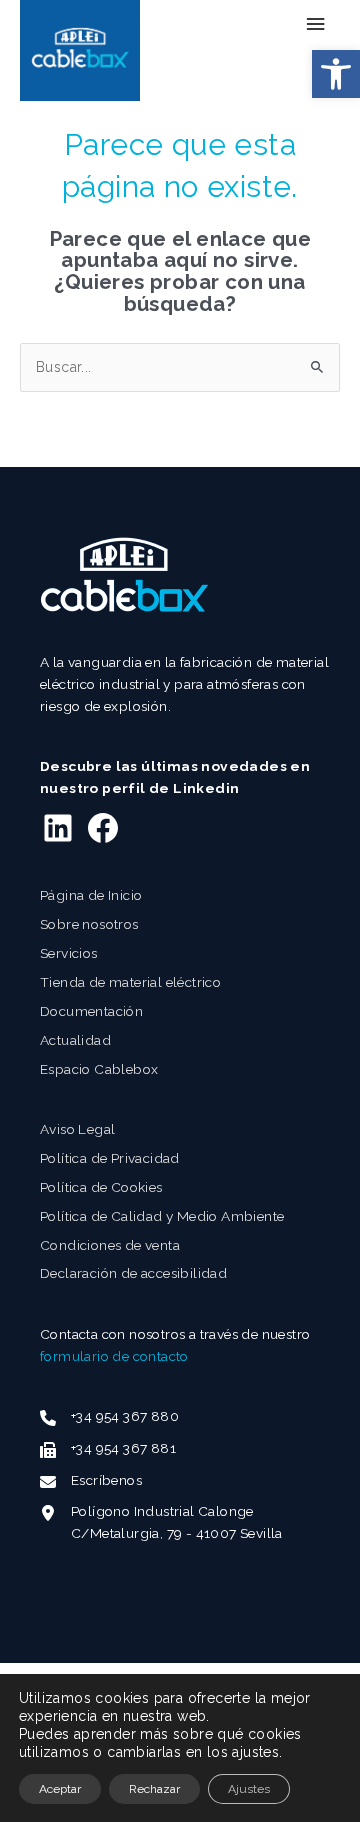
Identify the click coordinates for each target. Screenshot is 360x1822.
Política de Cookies (101, 1187)
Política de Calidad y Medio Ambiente (162, 1216)
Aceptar (60, 1789)
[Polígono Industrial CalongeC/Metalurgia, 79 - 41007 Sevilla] (161, 1523)
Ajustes (249, 1789)
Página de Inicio (91, 895)
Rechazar (154, 1789)
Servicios (69, 953)
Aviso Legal (77, 1129)
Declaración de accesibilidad (133, 1273)
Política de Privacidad (110, 1158)
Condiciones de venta (110, 1245)
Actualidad (75, 1040)
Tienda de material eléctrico (130, 982)
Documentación (91, 1011)
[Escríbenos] (91, 1481)
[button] (336, 74)
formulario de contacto (114, 1356)
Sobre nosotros (89, 924)
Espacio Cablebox (99, 1069)
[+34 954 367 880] (109, 1417)
